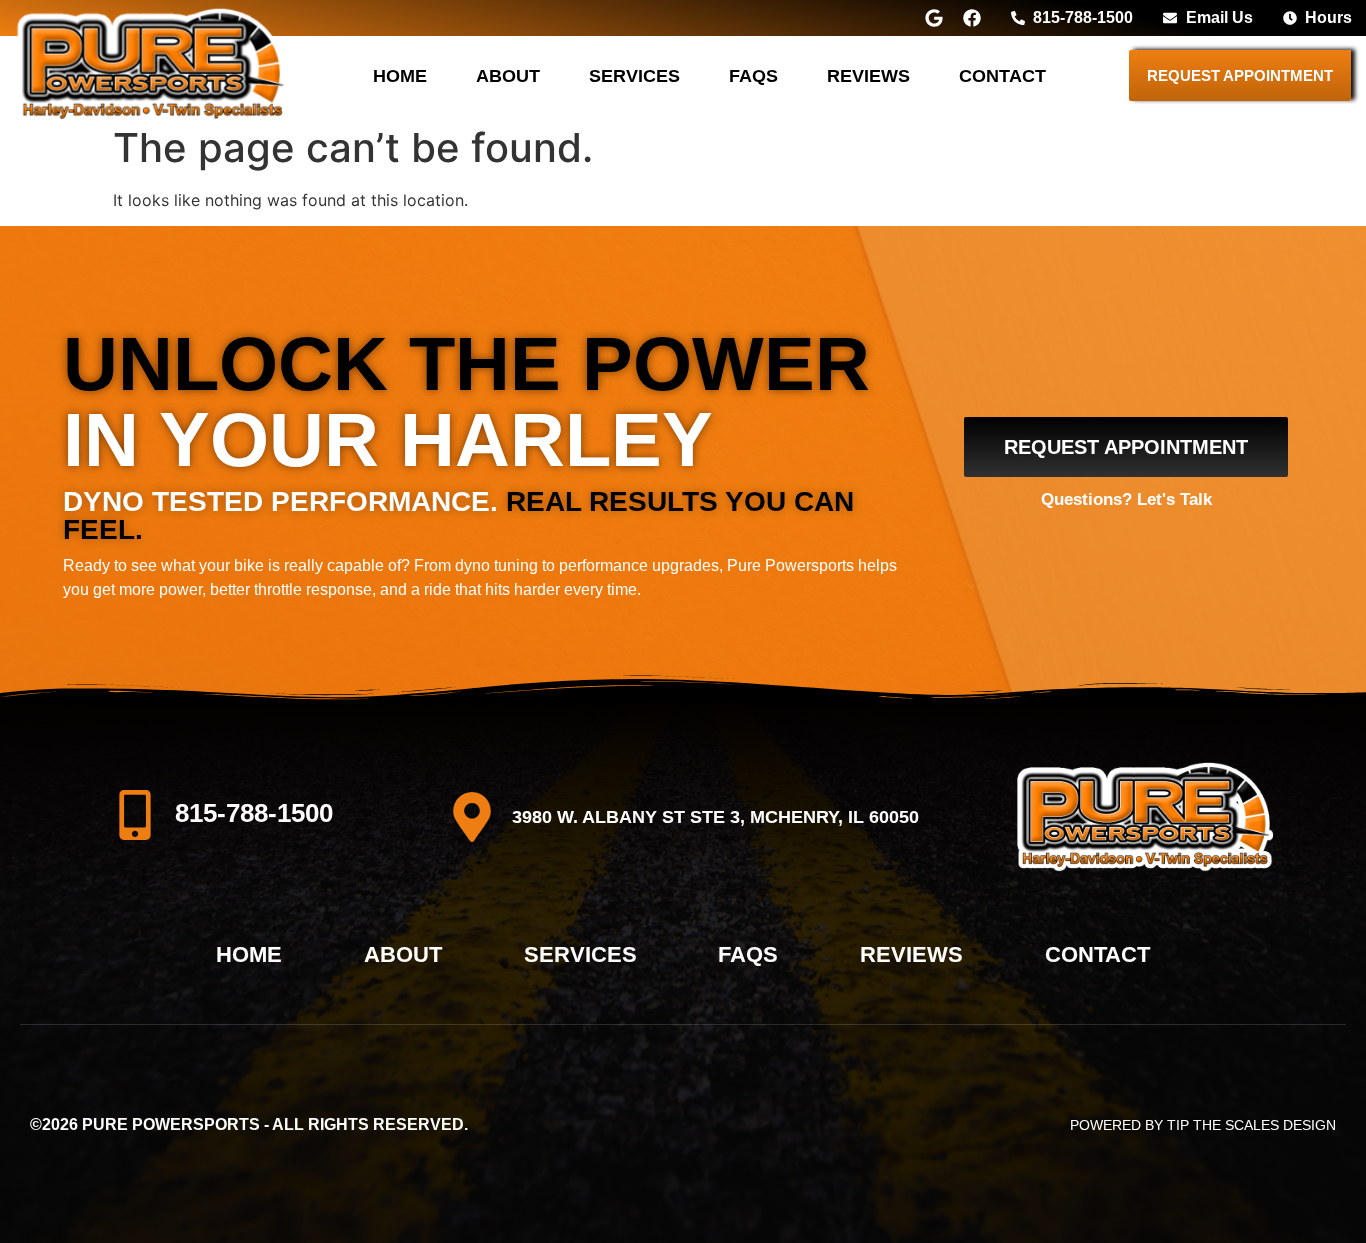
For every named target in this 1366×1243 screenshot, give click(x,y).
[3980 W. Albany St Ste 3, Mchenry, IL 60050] (472, 817)
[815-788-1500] (135, 815)
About (508, 76)
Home (400, 76)
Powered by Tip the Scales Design (1203, 1125)
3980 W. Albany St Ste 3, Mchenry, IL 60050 (715, 817)
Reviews (868, 76)
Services (634, 76)
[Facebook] (972, 18)
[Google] (934, 18)
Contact (1002, 76)
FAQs (753, 76)
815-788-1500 (254, 813)
